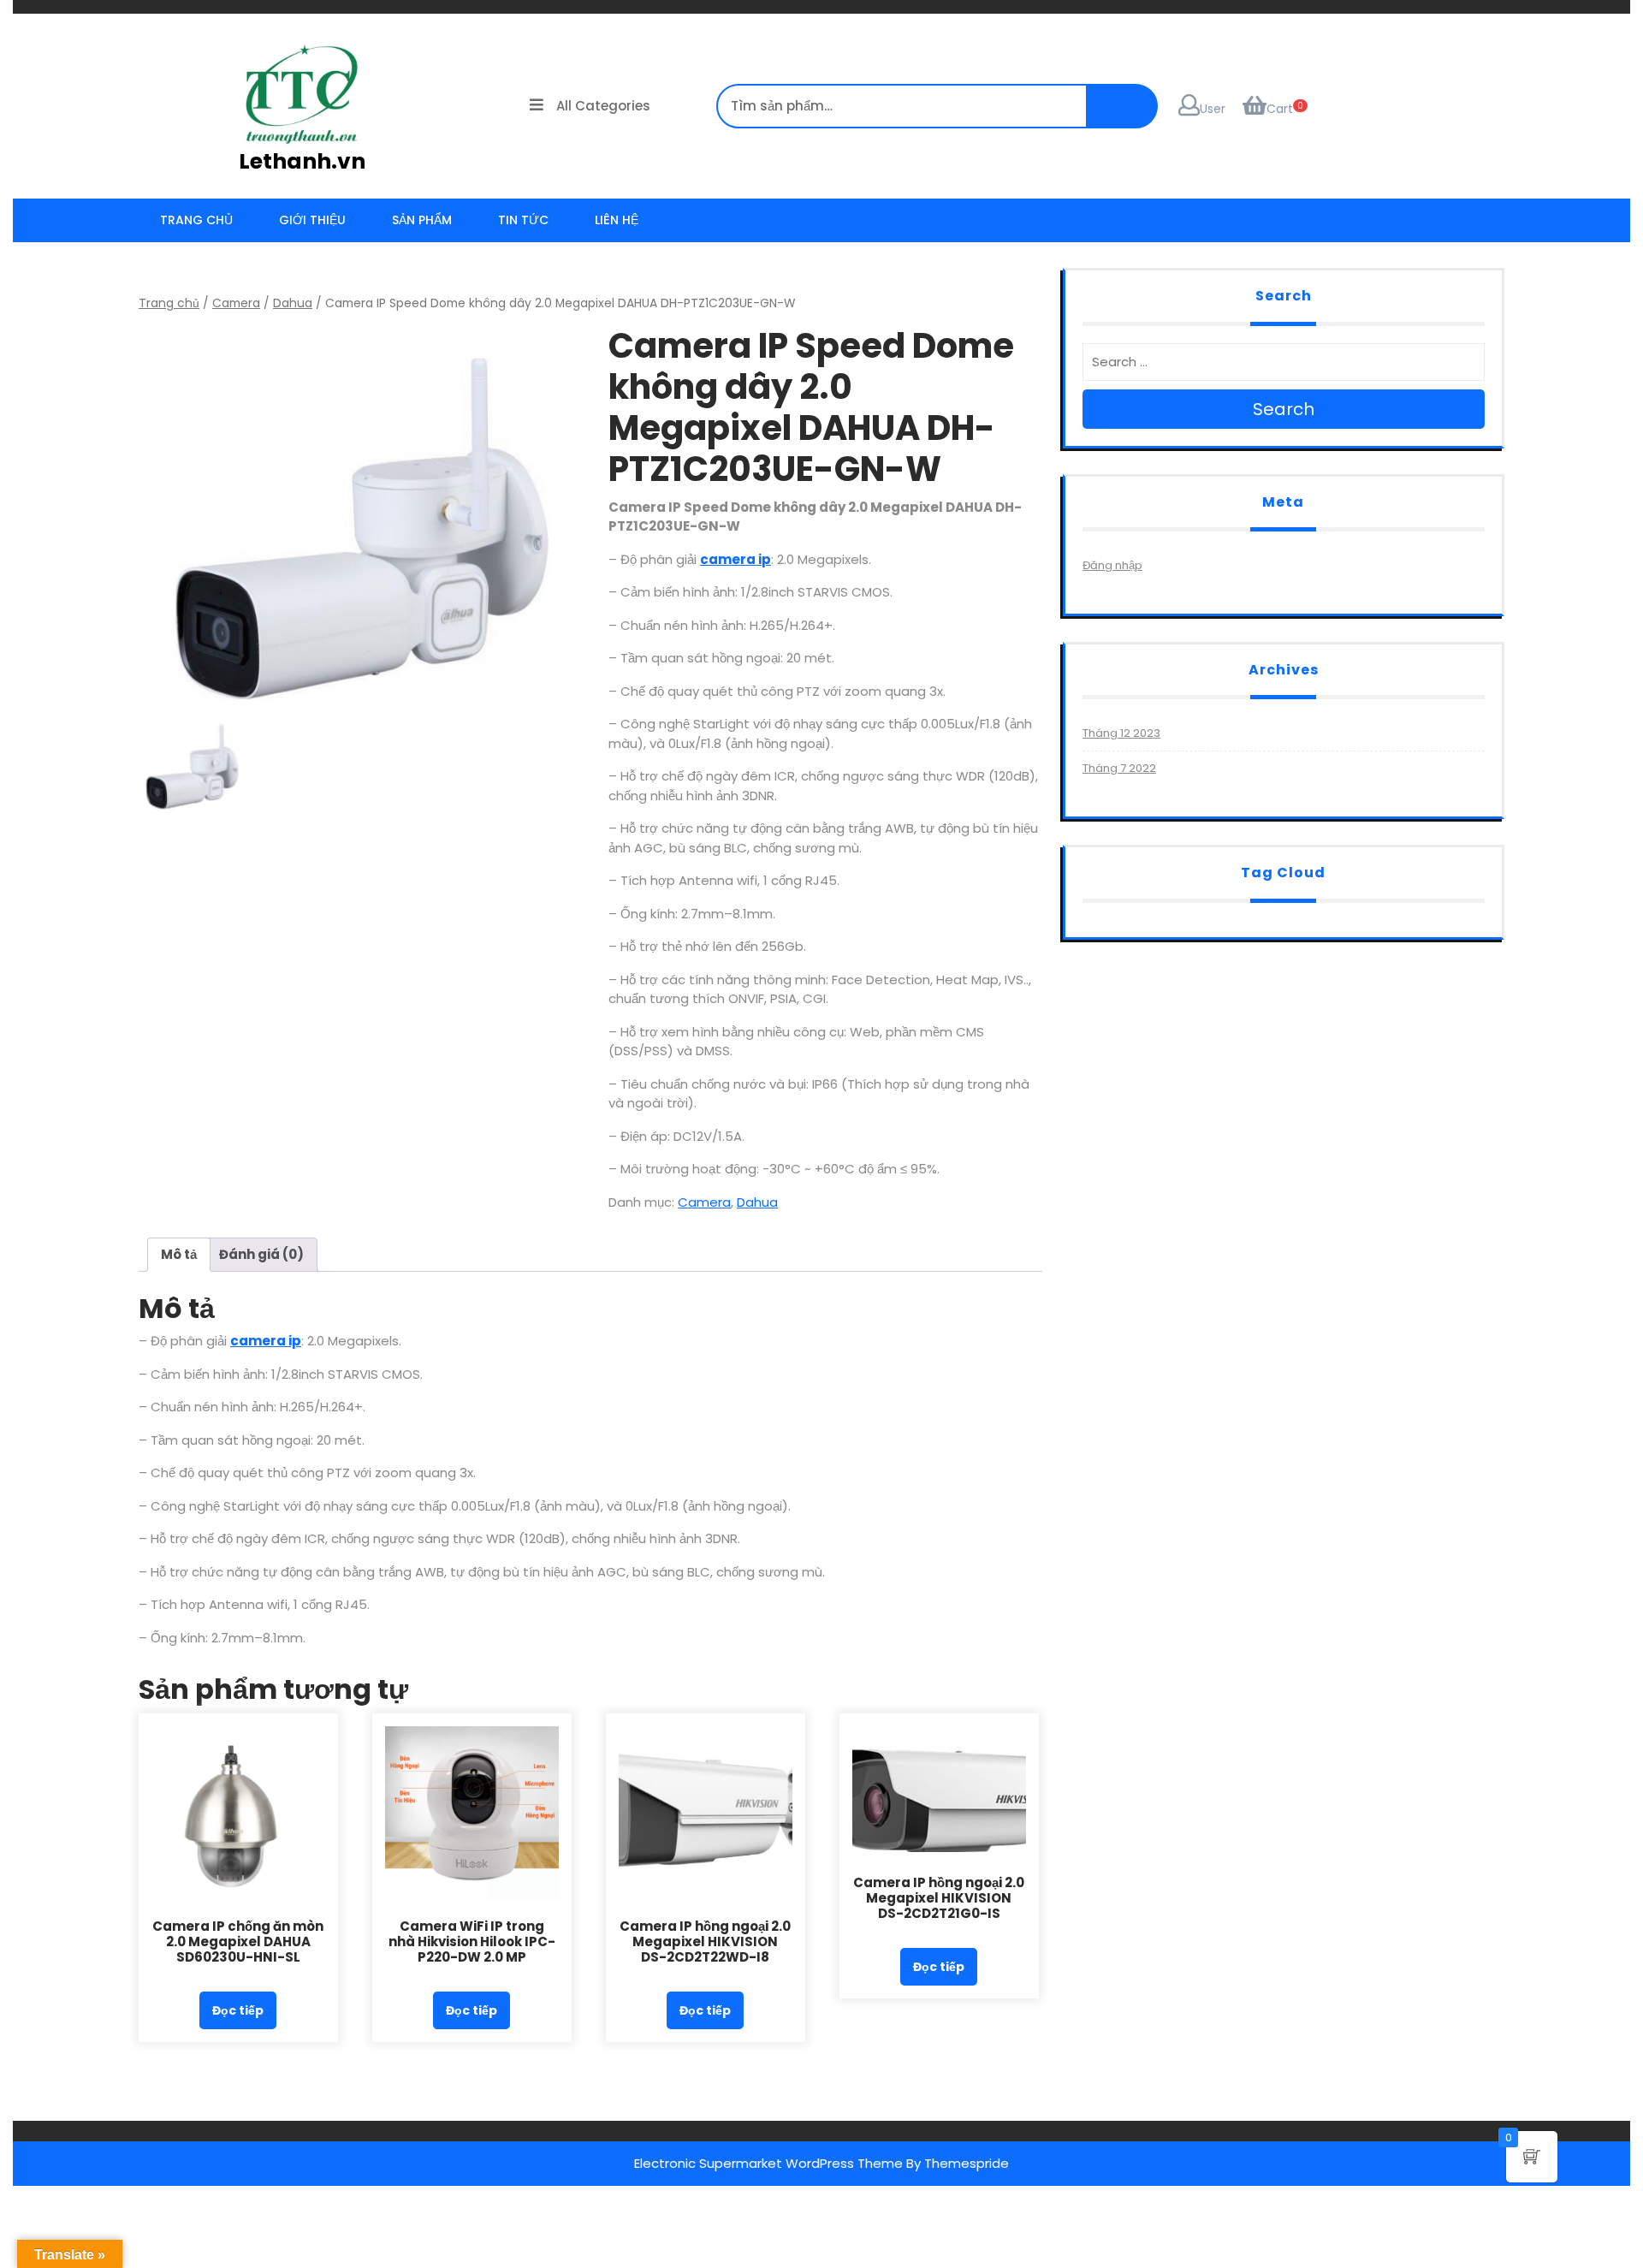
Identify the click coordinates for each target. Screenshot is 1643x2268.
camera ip (735, 559)
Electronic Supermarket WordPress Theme (768, 2163)
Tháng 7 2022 (1119, 768)
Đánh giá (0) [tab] (261, 1254)
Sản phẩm (422, 220)
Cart (1280, 109)
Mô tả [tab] (179, 1254)
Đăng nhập (1112, 565)
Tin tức (523, 220)
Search (1284, 409)
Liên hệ (617, 220)
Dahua (293, 303)
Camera (236, 303)
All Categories (603, 106)
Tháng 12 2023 (1121, 733)
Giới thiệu (312, 220)
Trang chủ (196, 220)
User (1213, 109)
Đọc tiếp (238, 2010)
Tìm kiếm (1609, 30)
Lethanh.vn (302, 161)
